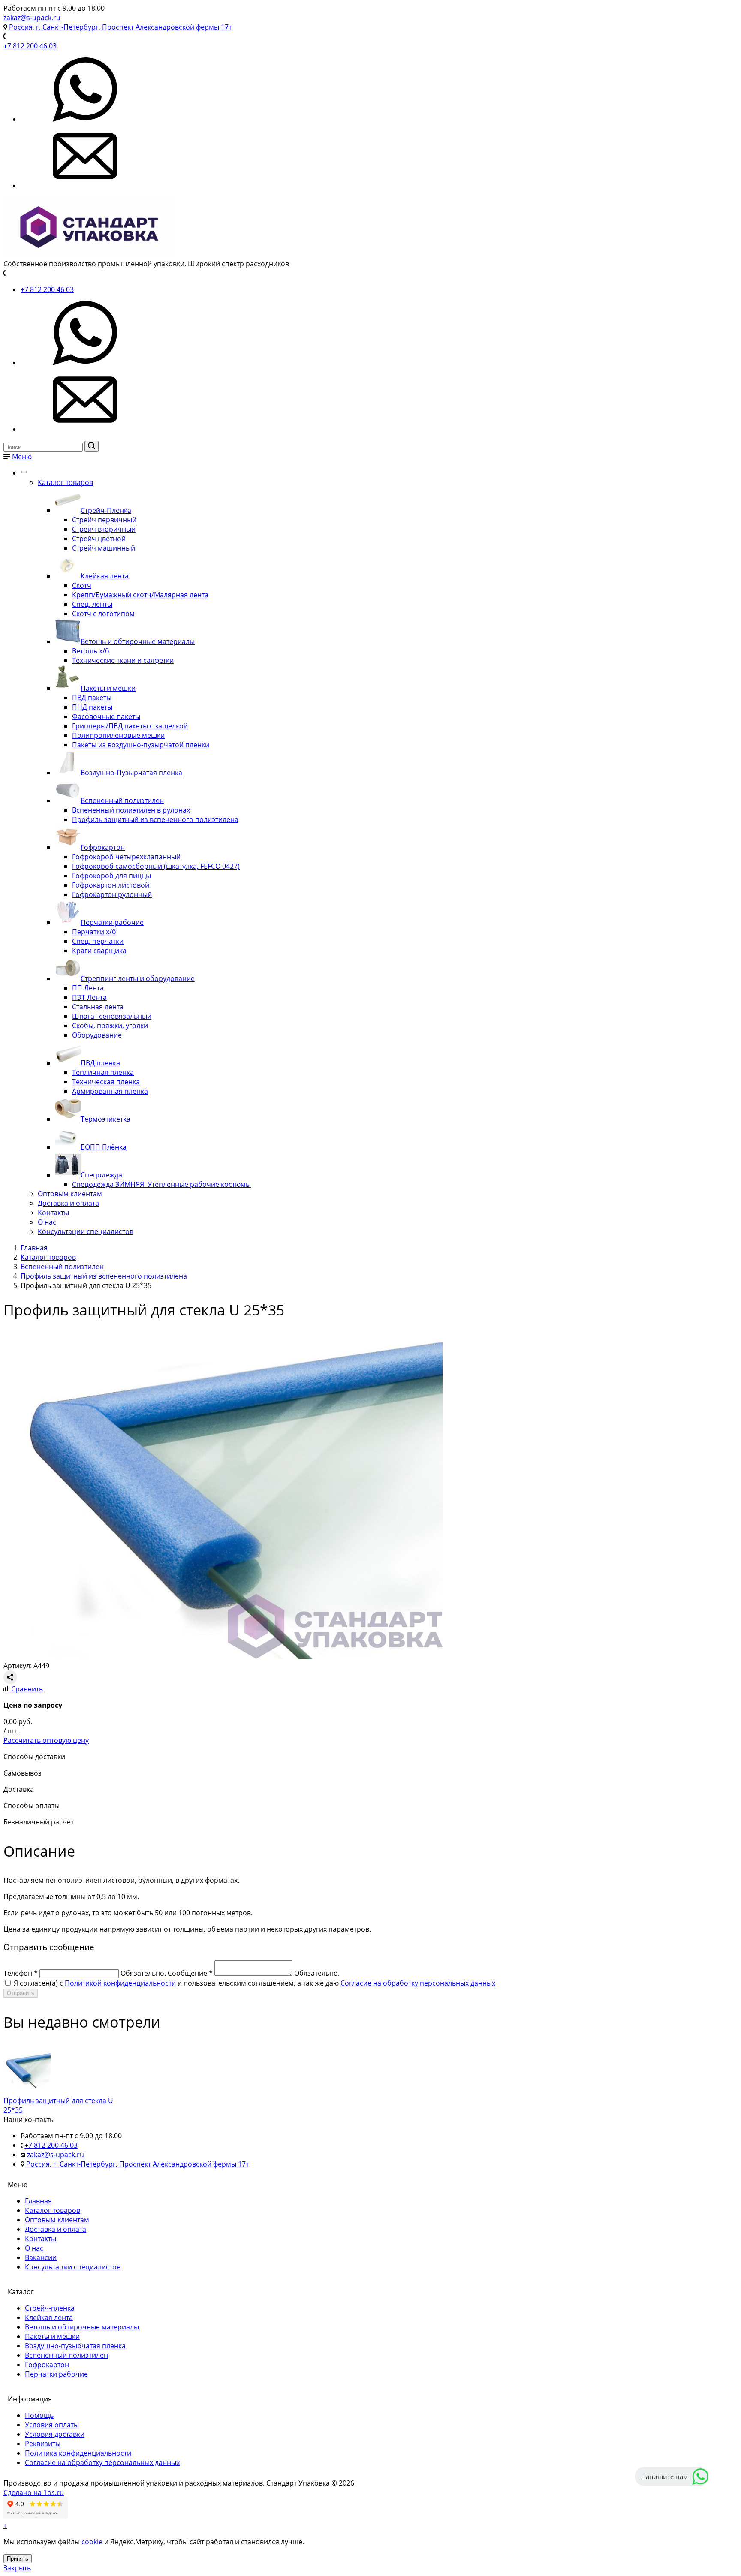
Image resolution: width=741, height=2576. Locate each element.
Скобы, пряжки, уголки (110, 1026)
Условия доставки (55, 2434)
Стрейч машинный (104, 548)
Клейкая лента (105, 576)
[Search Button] (92, 446)
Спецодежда (101, 1175)
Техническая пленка (106, 1082)
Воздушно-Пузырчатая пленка (131, 773)
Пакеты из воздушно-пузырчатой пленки (141, 745)
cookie (92, 2542)
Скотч (82, 585)
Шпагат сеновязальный (112, 1016)
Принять (18, 2559)
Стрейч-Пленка (106, 510)
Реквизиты (43, 2444)
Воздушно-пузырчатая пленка (75, 2346)
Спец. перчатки (98, 941)
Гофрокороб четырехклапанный (126, 857)
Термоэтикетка (105, 1119)
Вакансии (41, 2257)
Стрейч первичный (104, 520)
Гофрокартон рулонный (112, 894)
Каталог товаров (65, 482)
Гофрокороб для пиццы (111, 876)
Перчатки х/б (94, 932)
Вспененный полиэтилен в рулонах (131, 810)
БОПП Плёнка (104, 1147)
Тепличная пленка (103, 1072)
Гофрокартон (103, 847)
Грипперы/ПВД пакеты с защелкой (130, 726)
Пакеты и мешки (108, 688)
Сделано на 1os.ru (34, 2492)
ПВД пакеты (92, 698)
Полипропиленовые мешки (118, 735)
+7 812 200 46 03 (30, 46)
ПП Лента (88, 988)
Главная (38, 2201)
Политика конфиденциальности (78, 2453)
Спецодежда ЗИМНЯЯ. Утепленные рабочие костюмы (161, 1184)
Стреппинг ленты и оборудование (138, 978)
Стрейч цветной (99, 539)
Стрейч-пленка (50, 2308)
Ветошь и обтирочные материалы (138, 641)
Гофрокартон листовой (111, 885)
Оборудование (97, 1035)
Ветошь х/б (91, 651)
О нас (47, 1222)
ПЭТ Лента (89, 997)
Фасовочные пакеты (106, 716)
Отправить (21, 1993)
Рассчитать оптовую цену (46, 1740)
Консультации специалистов (86, 1231)
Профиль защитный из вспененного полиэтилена (155, 819)
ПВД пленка (100, 1063)
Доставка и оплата (68, 1203)
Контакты (53, 1213)
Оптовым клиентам (70, 1194)
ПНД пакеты (92, 707)
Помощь (39, 2415)
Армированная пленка (110, 1091)
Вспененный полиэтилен (122, 800)
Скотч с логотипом (103, 614)
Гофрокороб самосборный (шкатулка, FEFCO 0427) (156, 866)
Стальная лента (98, 1007)
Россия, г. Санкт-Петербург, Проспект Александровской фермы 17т (120, 27)
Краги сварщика (99, 951)
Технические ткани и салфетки (123, 660)
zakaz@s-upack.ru (32, 18)
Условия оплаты (52, 2425)
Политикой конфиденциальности (120, 1983)
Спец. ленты (92, 604)
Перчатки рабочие (112, 922)
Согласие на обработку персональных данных (418, 1983)
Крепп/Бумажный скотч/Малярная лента (140, 595)
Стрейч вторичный (104, 529)
